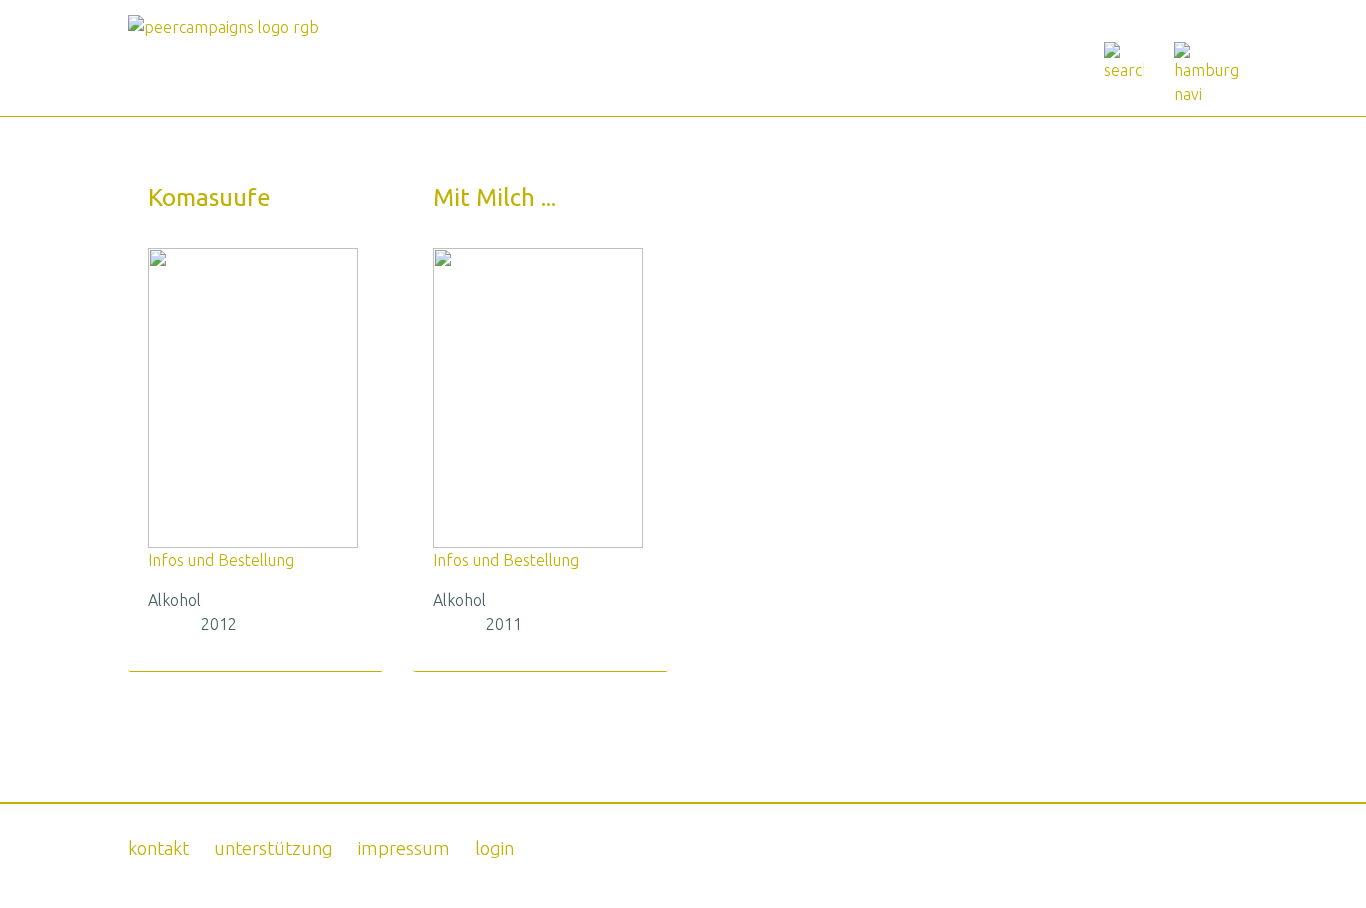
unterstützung (273, 848)
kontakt (158, 848)
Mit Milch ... (494, 197)
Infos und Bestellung (221, 560)
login (494, 848)
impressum (404, 848)
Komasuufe (209, 197)
